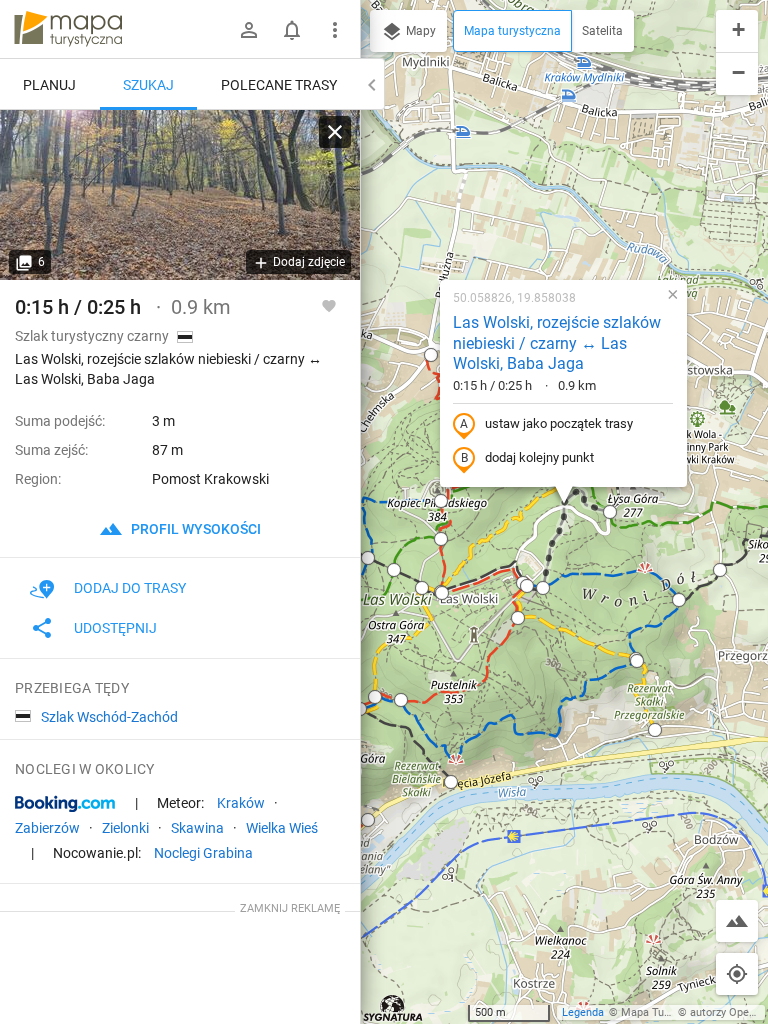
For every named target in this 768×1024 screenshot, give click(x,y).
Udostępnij (115, 628)
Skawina (197, 828)
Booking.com (65, 804)
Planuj (49, 85)
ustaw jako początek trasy (559, 423)
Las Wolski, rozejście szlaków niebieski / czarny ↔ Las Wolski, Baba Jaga (557, 343)
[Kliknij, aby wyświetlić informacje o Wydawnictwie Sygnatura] (393, 1008)
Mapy (419, 31)
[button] (431, 355)
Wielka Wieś (282, 828)
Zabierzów (47, 828)
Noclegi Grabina (203, 853)
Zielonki (125, 828)
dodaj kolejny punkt (539, 457)
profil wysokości (194, 529)
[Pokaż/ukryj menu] (335, 30)
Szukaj (148, 85)
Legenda (583, 1012)
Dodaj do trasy (130, 588)
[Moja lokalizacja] (737, 974)
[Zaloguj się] (249, 30)
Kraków (241, 803)
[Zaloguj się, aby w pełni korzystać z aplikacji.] (329, 305)
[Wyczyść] (335, 132)
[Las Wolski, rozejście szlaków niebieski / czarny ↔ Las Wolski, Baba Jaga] (180, 195)
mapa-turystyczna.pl (68, 29)
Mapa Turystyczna (666, 1012)
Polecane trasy (279, 85)
